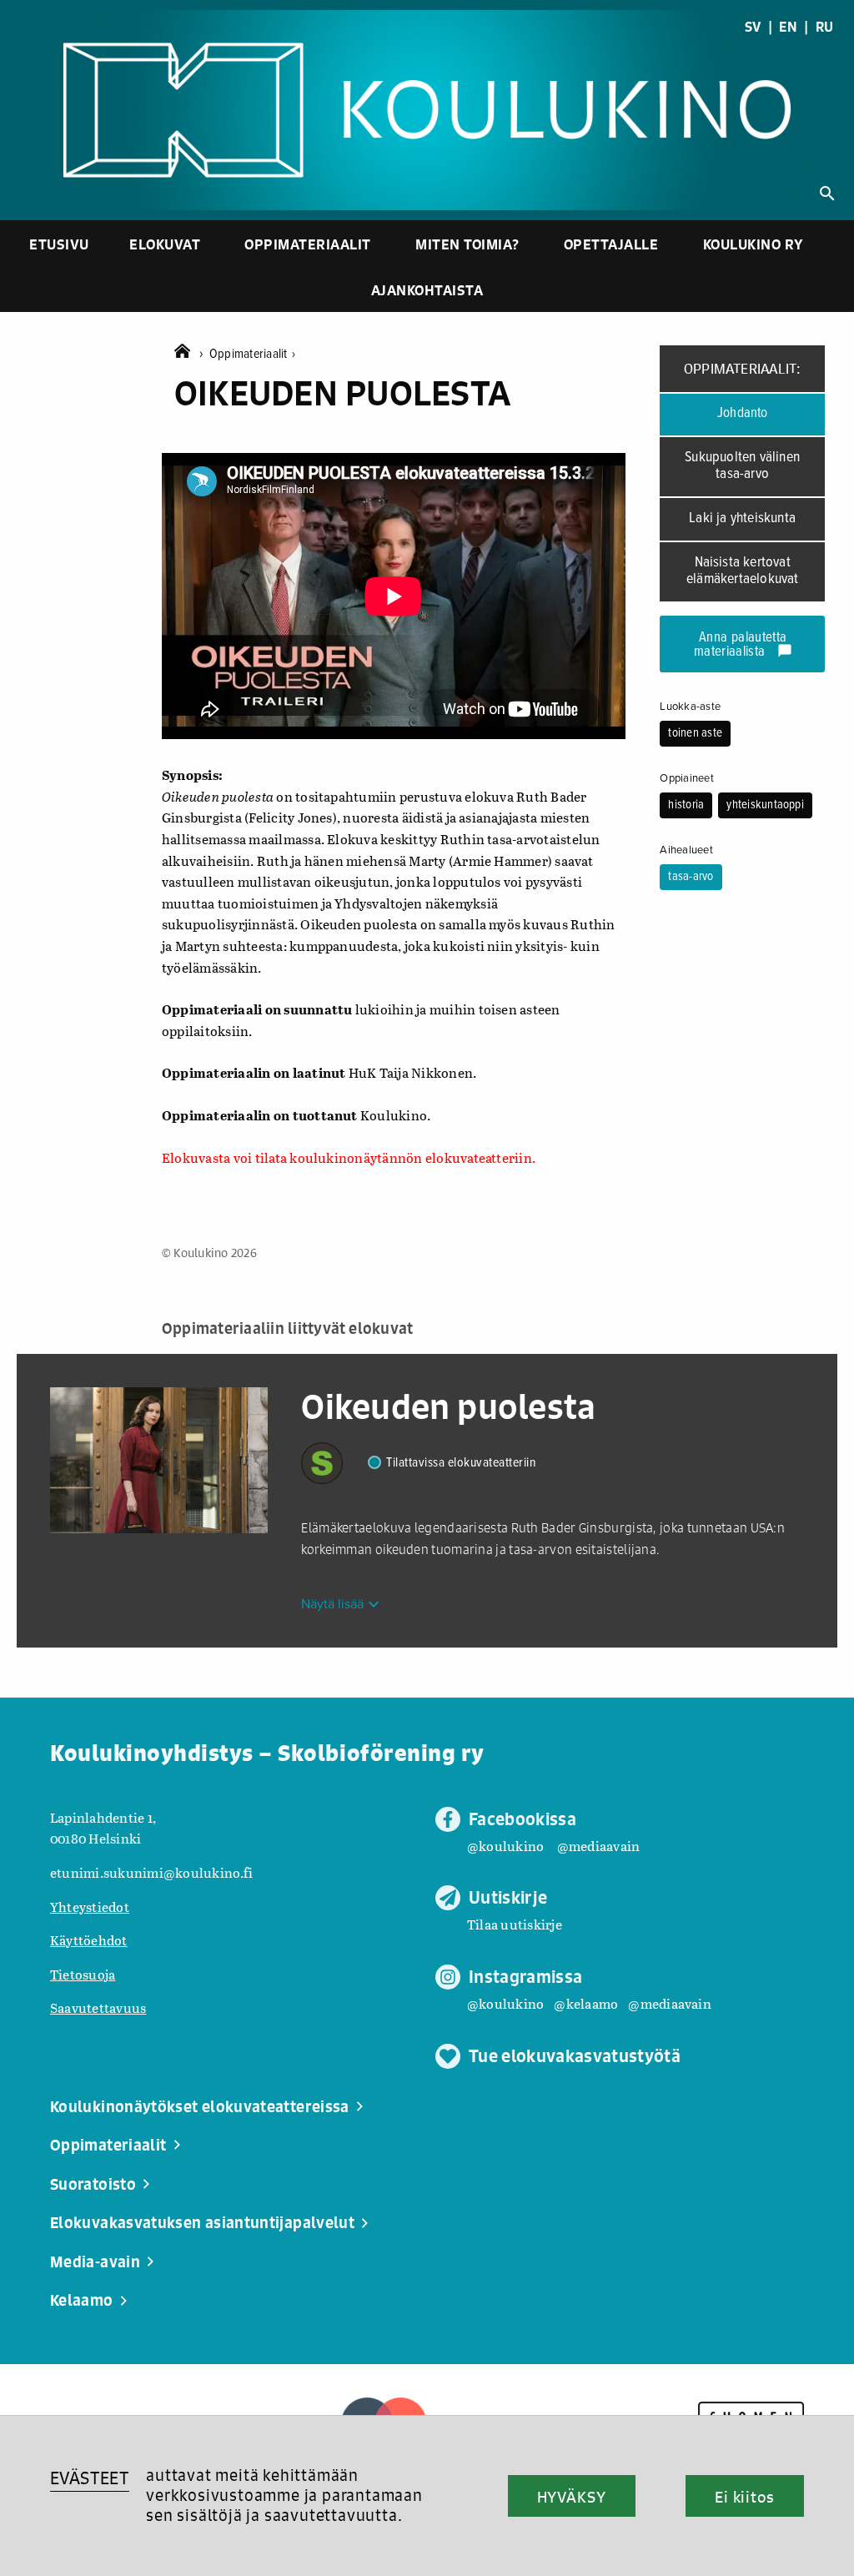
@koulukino (505, 1846)
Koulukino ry (754, 244)
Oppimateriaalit (308, 244)
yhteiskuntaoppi (765, 805)
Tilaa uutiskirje (515, 1924)
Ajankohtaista (427, 290)
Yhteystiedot (90, 1907)
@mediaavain (599, 1846)
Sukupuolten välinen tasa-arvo (742, 466)
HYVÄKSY (572, 2497)
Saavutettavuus (98, 2007)
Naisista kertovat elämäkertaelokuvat (743, 571)
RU (824, 27)
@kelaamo (586, 2003)
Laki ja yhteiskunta (742, 518)
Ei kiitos (745, 2497)
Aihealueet (686, 850)
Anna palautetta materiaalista (743, 645)
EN (788, 27)
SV (753, 27)
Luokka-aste (690, 707)
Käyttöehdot (89, 1940)
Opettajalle (611, 244)
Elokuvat (165, 244)
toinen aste (695, 733)
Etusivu (59, 244)
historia (686, 805)
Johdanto (743, 414)
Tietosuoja (83, 1974)
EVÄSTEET (90, 2478)
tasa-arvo (691, 877)
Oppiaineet (686, 778)
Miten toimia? (467, 244)
